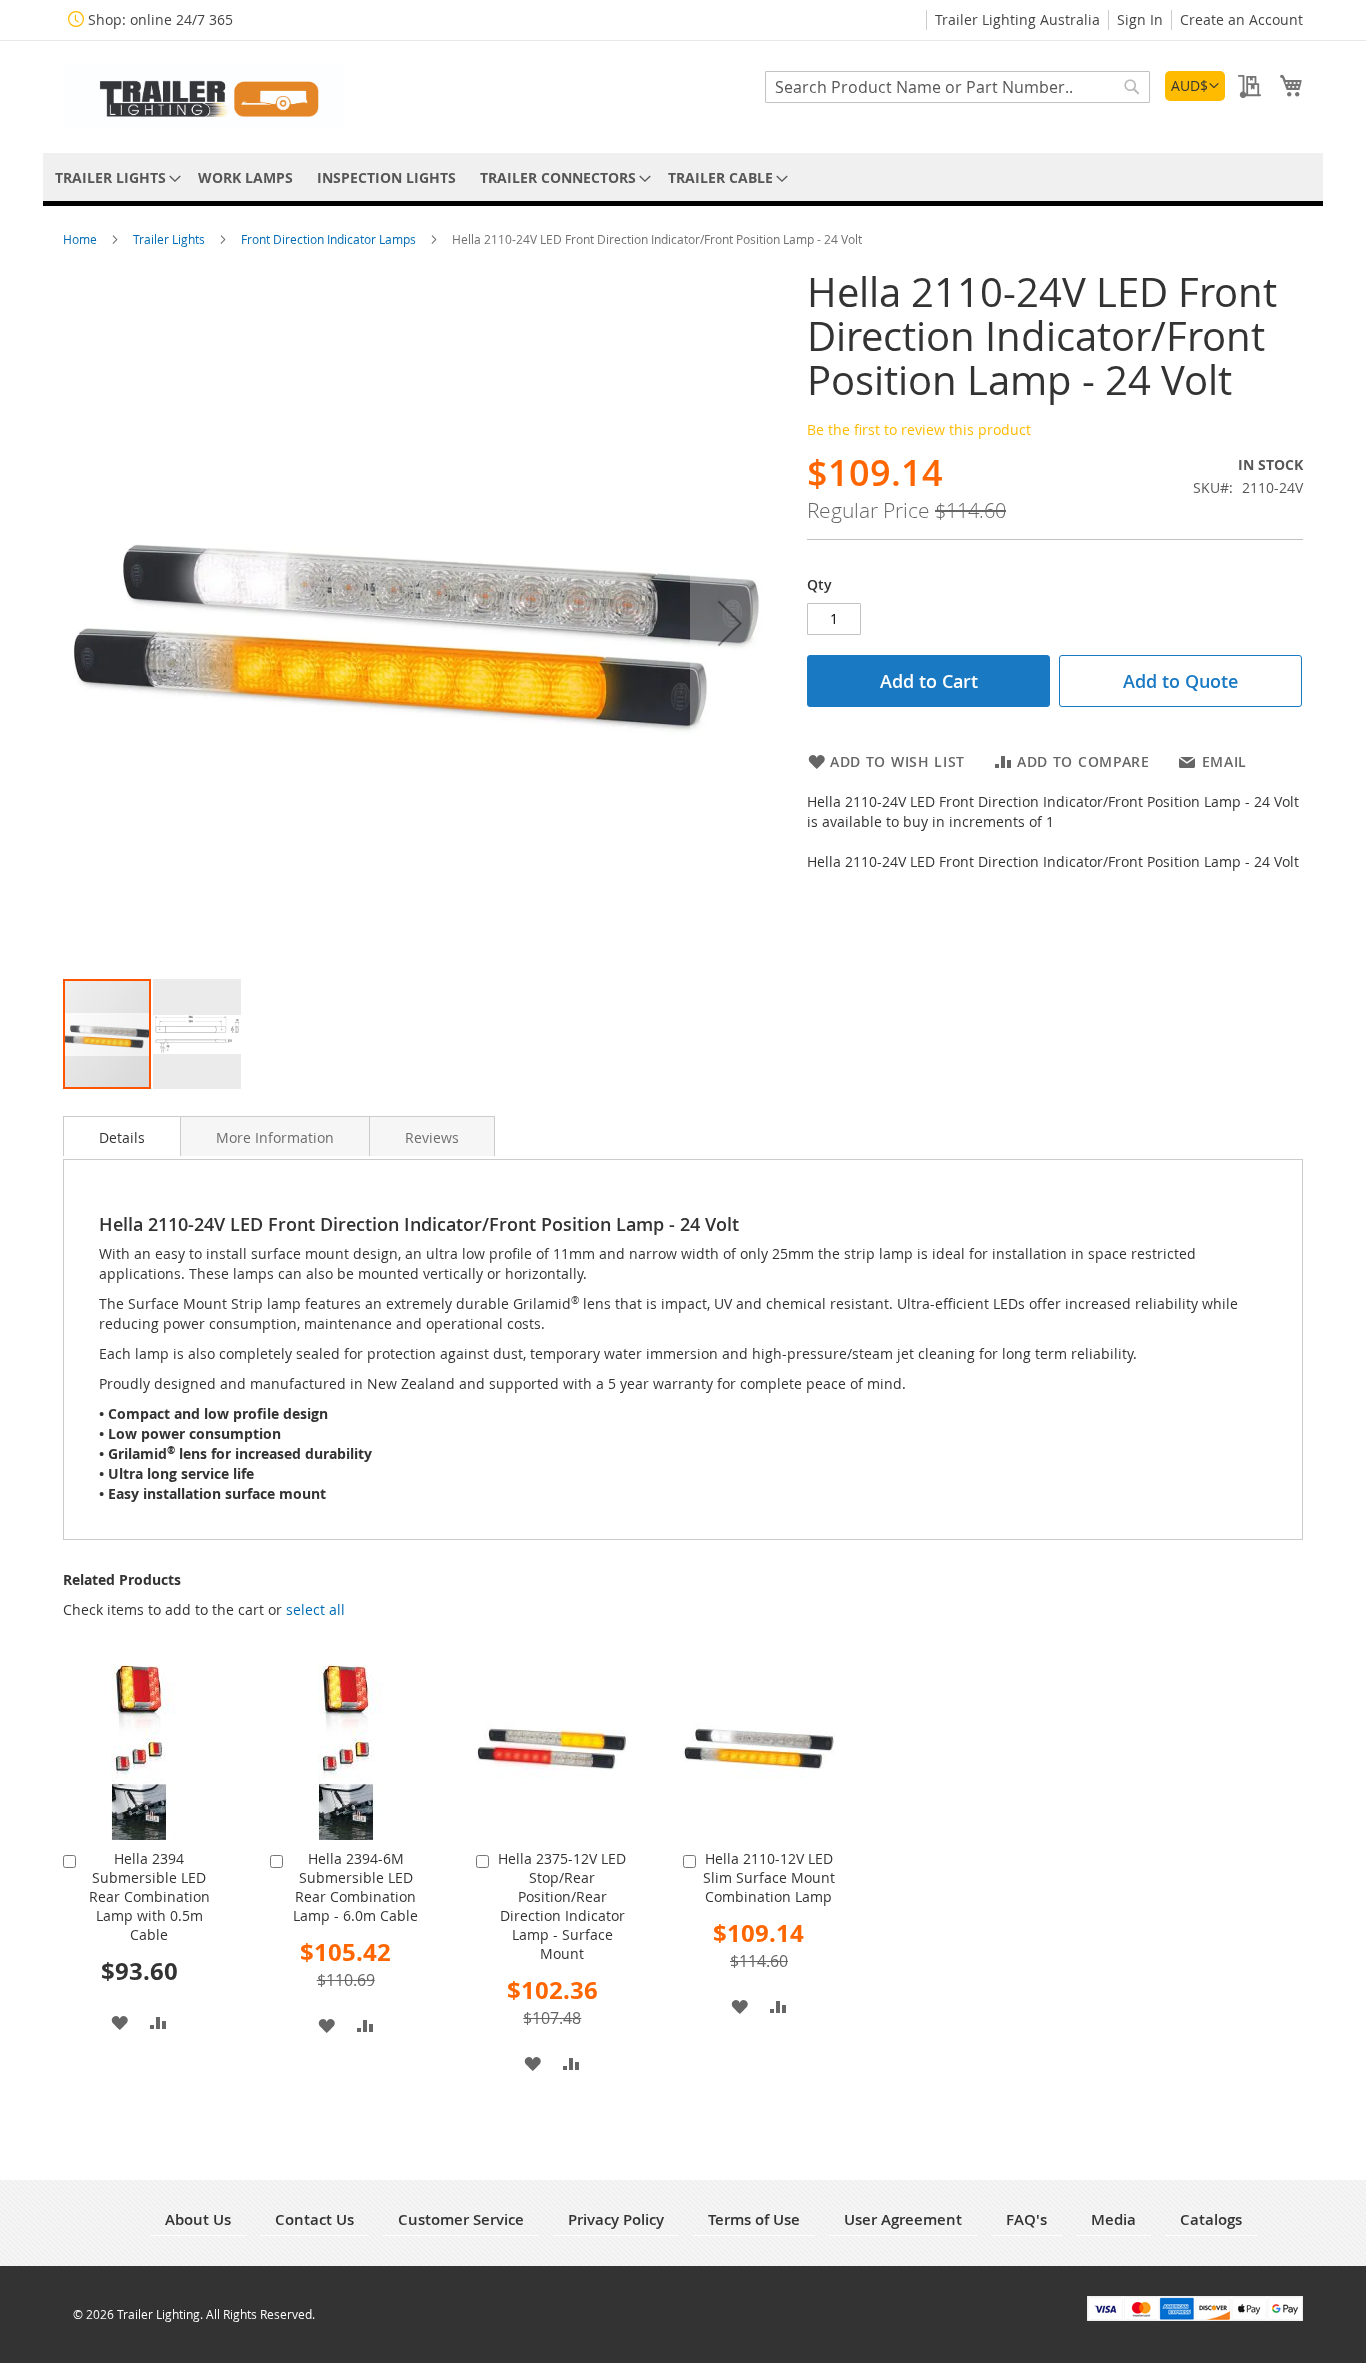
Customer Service (461, 2219)
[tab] (122, 1136)
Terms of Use (754, 2219)
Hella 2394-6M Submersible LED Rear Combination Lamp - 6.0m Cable (355, 1887)
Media (1113, 2219)
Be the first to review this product (919, 429)
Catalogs (1211, 2219)
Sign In (1140, 19)
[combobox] (957, 87)
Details (122, 1137)
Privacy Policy (616, 2219)
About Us (198, 2219)
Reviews (432, 1137)
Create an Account (1241, 19)
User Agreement (903, 2219)
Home (81, 239)
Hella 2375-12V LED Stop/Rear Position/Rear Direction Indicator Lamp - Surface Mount (562, 1906)
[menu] (683, 177)
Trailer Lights (170, 239)
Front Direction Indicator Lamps (330, 239)
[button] (1195, 86)
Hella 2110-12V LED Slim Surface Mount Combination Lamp (769, 1877)
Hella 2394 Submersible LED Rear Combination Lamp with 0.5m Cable (149, 1896)
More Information (275, 1137)
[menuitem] (114, 177)
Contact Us (314, 2219)
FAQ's (1026, 2219)
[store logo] (203, 95)
